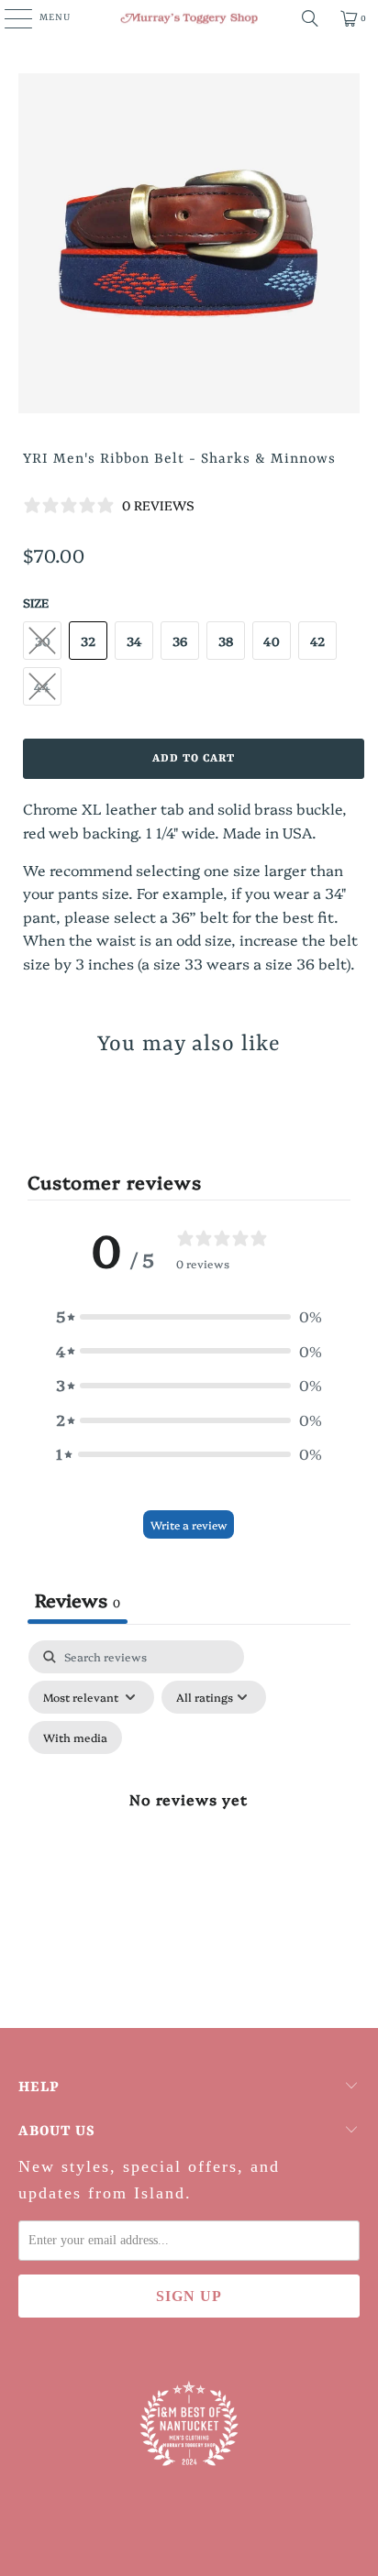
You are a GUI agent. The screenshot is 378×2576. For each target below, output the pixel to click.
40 (272, 641)
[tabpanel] (189, 1820)
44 (42, 686)
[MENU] (9, 18)
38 (226, 641)
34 (134, 641)
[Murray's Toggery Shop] (189, 18)
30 (43, 641)
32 (88, 641)
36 (180, 641)
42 (317, 641)
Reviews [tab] (78, 1599)
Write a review (189, 1524)
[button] (189, 1317)
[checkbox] (75, 1737)
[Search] (310, 18)
